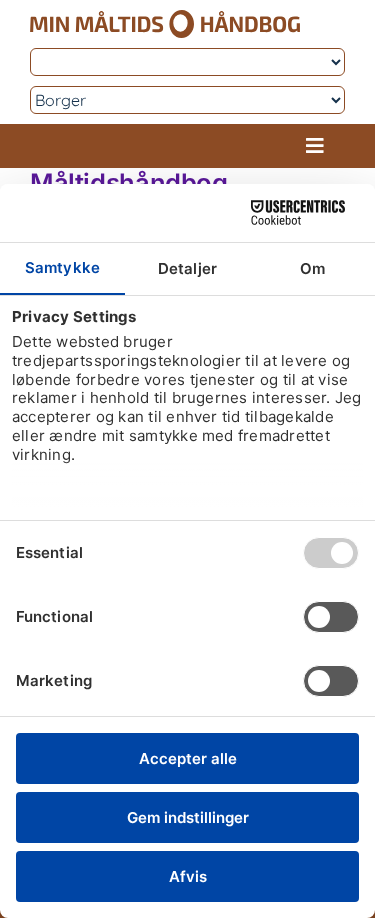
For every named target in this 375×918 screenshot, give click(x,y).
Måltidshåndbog (129, 182)
